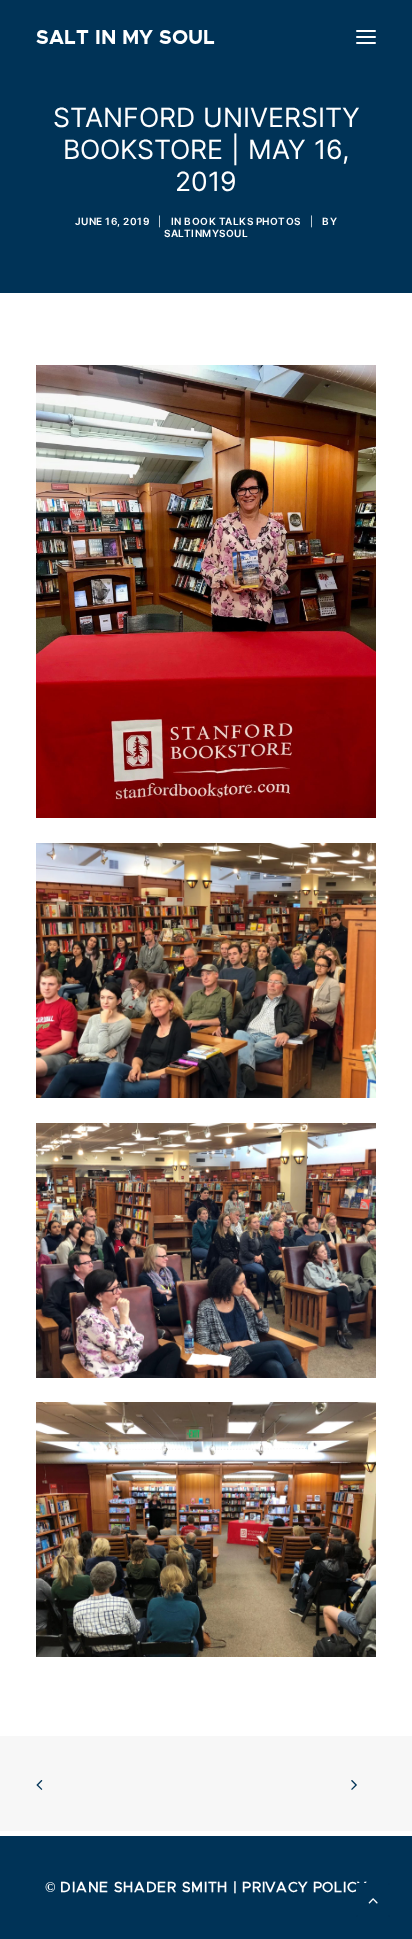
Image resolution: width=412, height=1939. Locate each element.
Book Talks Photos (242, 221)
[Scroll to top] (373, 1898)
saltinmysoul (206, 233)
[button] (366, 37)
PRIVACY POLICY (304, 1887)
